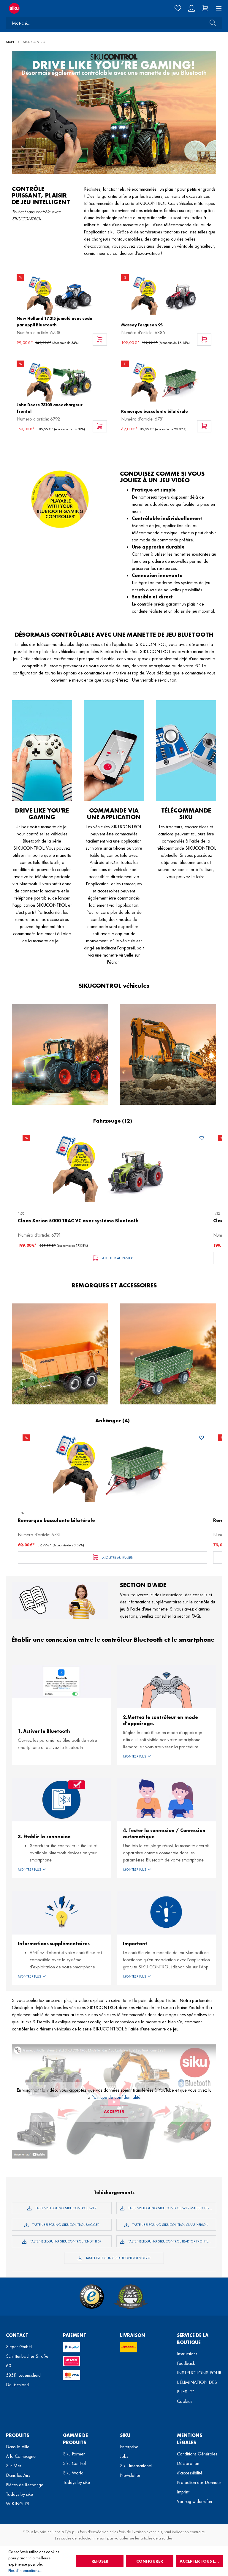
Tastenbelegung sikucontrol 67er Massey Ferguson (172, 2208)
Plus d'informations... (25, 2570)
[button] (167, 1756)
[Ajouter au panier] (100, 340)
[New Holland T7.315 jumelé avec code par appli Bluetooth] (62, 294)
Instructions (187, 2354)
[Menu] (217, 8)
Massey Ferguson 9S (142, 325)
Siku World (73, 2473)
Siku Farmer (74, 2454)
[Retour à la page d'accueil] (57, 8)
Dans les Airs (18, 2475)
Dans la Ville (18, 2447)
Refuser (100, 2561)
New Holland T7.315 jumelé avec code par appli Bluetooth (54, 322)
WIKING (15, 2504)
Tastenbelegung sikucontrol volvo (118, 2258)
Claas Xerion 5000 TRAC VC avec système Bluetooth (78, 1221)
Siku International (136, 2466)
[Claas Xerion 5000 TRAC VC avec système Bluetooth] (113, 1167)
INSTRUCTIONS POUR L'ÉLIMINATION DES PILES (199, 2382)
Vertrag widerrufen (194, 2501)
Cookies (185, 2401)
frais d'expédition (94, 2532)
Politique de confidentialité (116, 2097)
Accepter (114, 2112)
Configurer (150, 2561)
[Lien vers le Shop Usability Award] (131, 2297)
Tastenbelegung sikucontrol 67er (65, 2208)
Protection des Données (199, 2482)
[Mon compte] (191, 8)
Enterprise (129, 2447)
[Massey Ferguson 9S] (166, 294)
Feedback (186, 2363)
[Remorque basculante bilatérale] (166, 381)
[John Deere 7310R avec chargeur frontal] (62, 381)
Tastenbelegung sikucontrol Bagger (65, 2225)
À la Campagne (21, 2456)
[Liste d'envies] (178, 8)
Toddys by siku (19, 2494)
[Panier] (205, 8)
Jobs (124, 2456)
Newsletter (130, 2475)
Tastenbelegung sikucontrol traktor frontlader (172, 2241)
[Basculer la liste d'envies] (202, 1139)
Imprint (183, 2492)
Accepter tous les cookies (201, 2561)
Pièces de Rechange (25, 2485)
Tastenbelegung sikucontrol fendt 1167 (65, 2241)
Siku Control (74, 2463)
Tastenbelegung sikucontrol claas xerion (170, 2225)
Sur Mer (14, 2466)
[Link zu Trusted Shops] (92, 2297)
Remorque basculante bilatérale (155, 411)
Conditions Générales (197, 2454)
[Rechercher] (211, 23)
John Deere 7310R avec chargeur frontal (50, 408)
